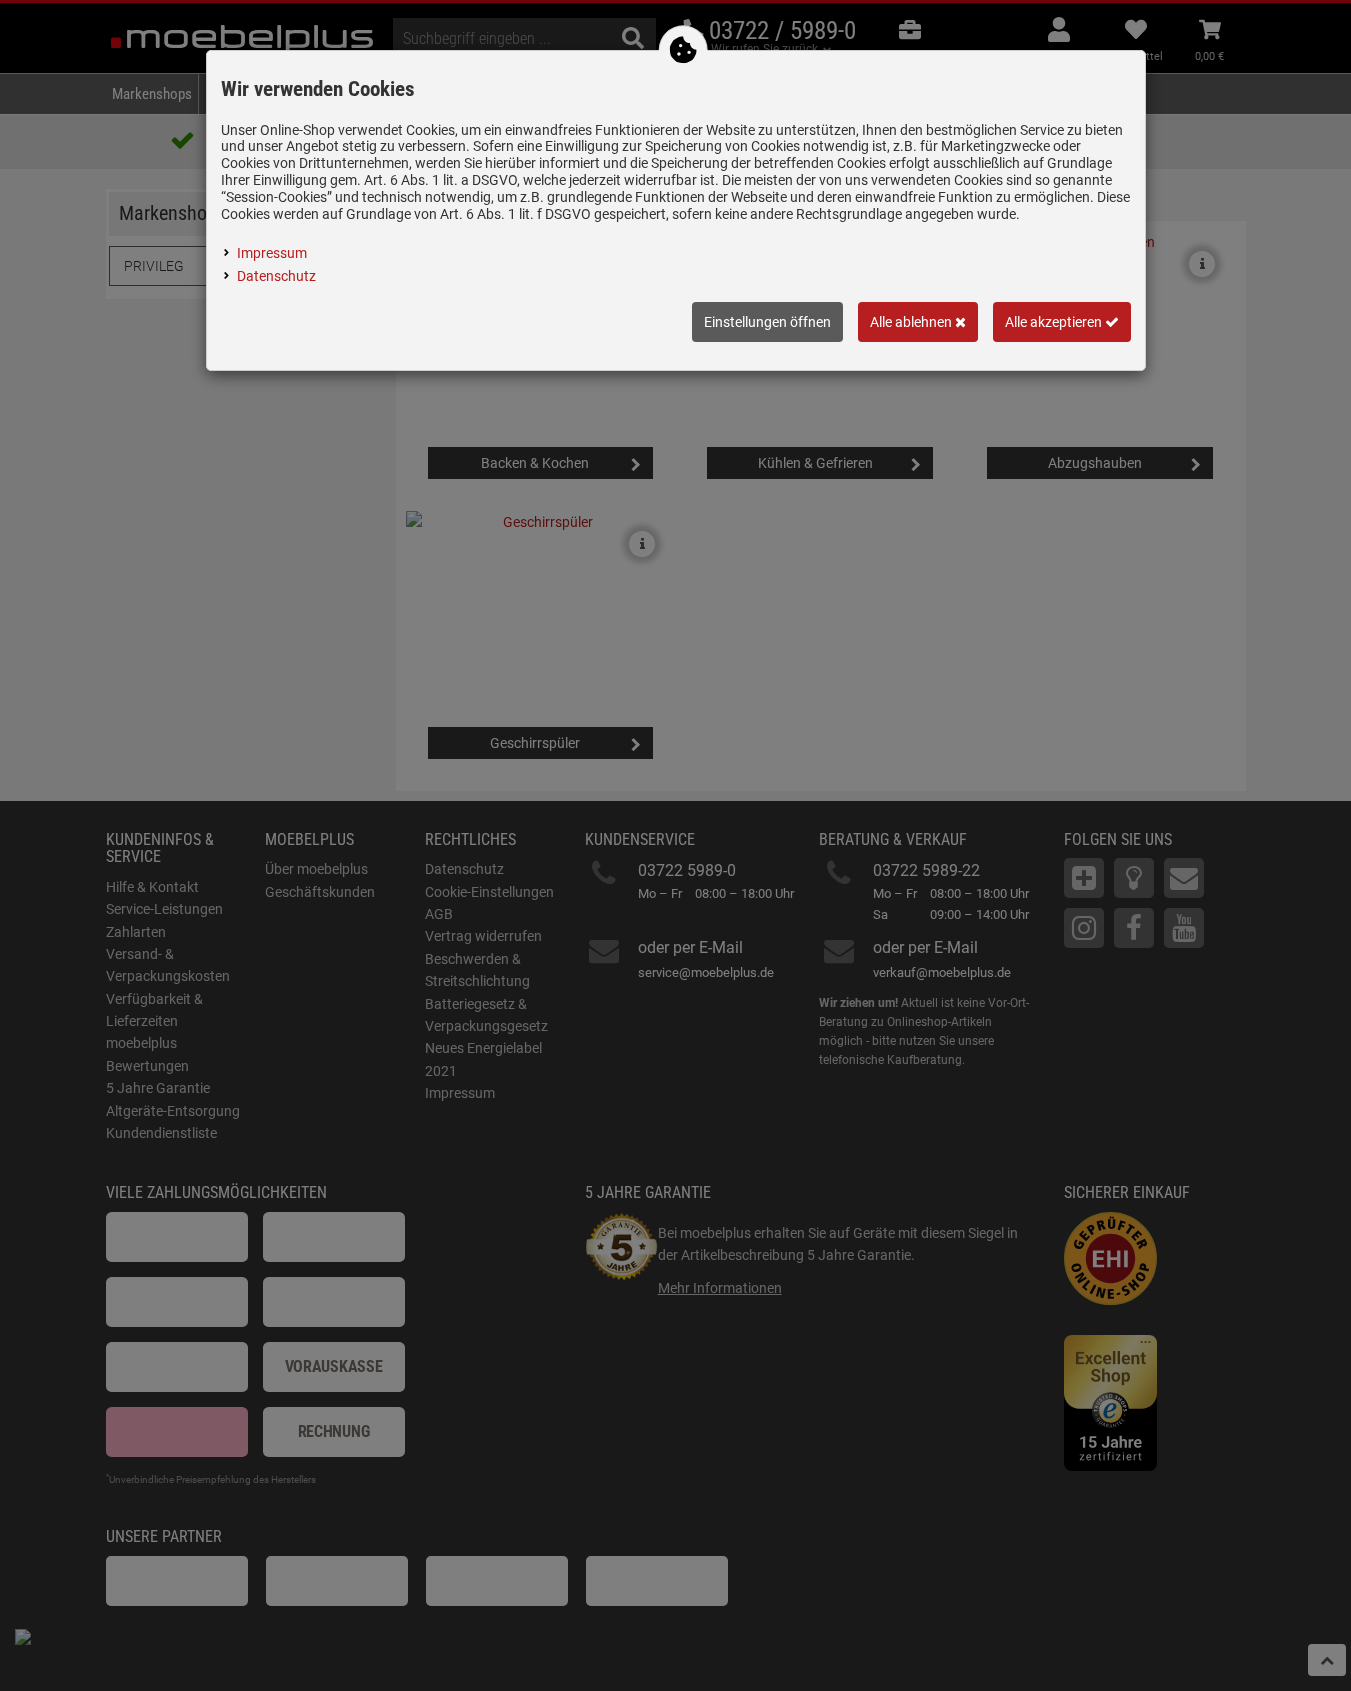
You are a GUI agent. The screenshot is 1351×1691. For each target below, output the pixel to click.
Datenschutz (276, 276)
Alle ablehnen (912, 322)
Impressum (272, 253)
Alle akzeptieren (1055, 322)
